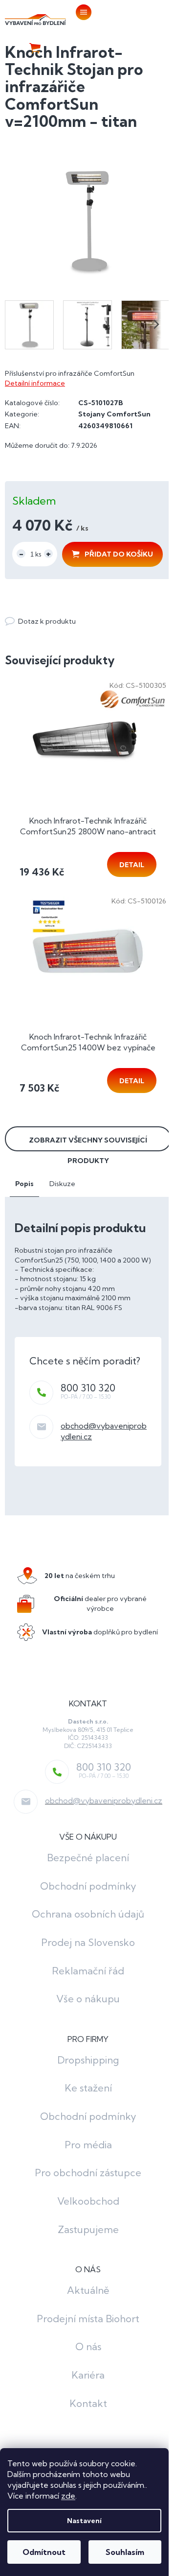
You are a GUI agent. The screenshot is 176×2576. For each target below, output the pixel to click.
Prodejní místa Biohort (88, 2319)
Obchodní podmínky (88, 1886)
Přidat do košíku (119, 554)
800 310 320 (88, 1388)
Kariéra (88, 2375)
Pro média (88, 2145)
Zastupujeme (88, 2229)
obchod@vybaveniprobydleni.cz (104, 1800)
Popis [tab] (24, 1184)
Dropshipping (88, 2060)
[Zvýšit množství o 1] (48, 554)
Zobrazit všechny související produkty (88, 1143)
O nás (88, 2346)
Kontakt (88, 2403)
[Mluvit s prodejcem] (40, 621)
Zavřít (58, 611)
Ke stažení (88, 2088)
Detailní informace (35, 383)
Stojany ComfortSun (114, 414)
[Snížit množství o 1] (21, 554)
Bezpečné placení (88, 1858)
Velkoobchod (88, 2201)
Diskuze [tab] (62, 1184)
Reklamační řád (88, 1971)
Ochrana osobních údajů (88, 1914)
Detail (132, 865)
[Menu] (82, 12)
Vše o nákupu (88, 1999)
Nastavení (84, 2521)
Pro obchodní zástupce (88, 2173)
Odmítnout (44, 2552)
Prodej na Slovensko (88, 1942)
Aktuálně (88, 2290)
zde (68, 2496)
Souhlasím (125, 2552)
